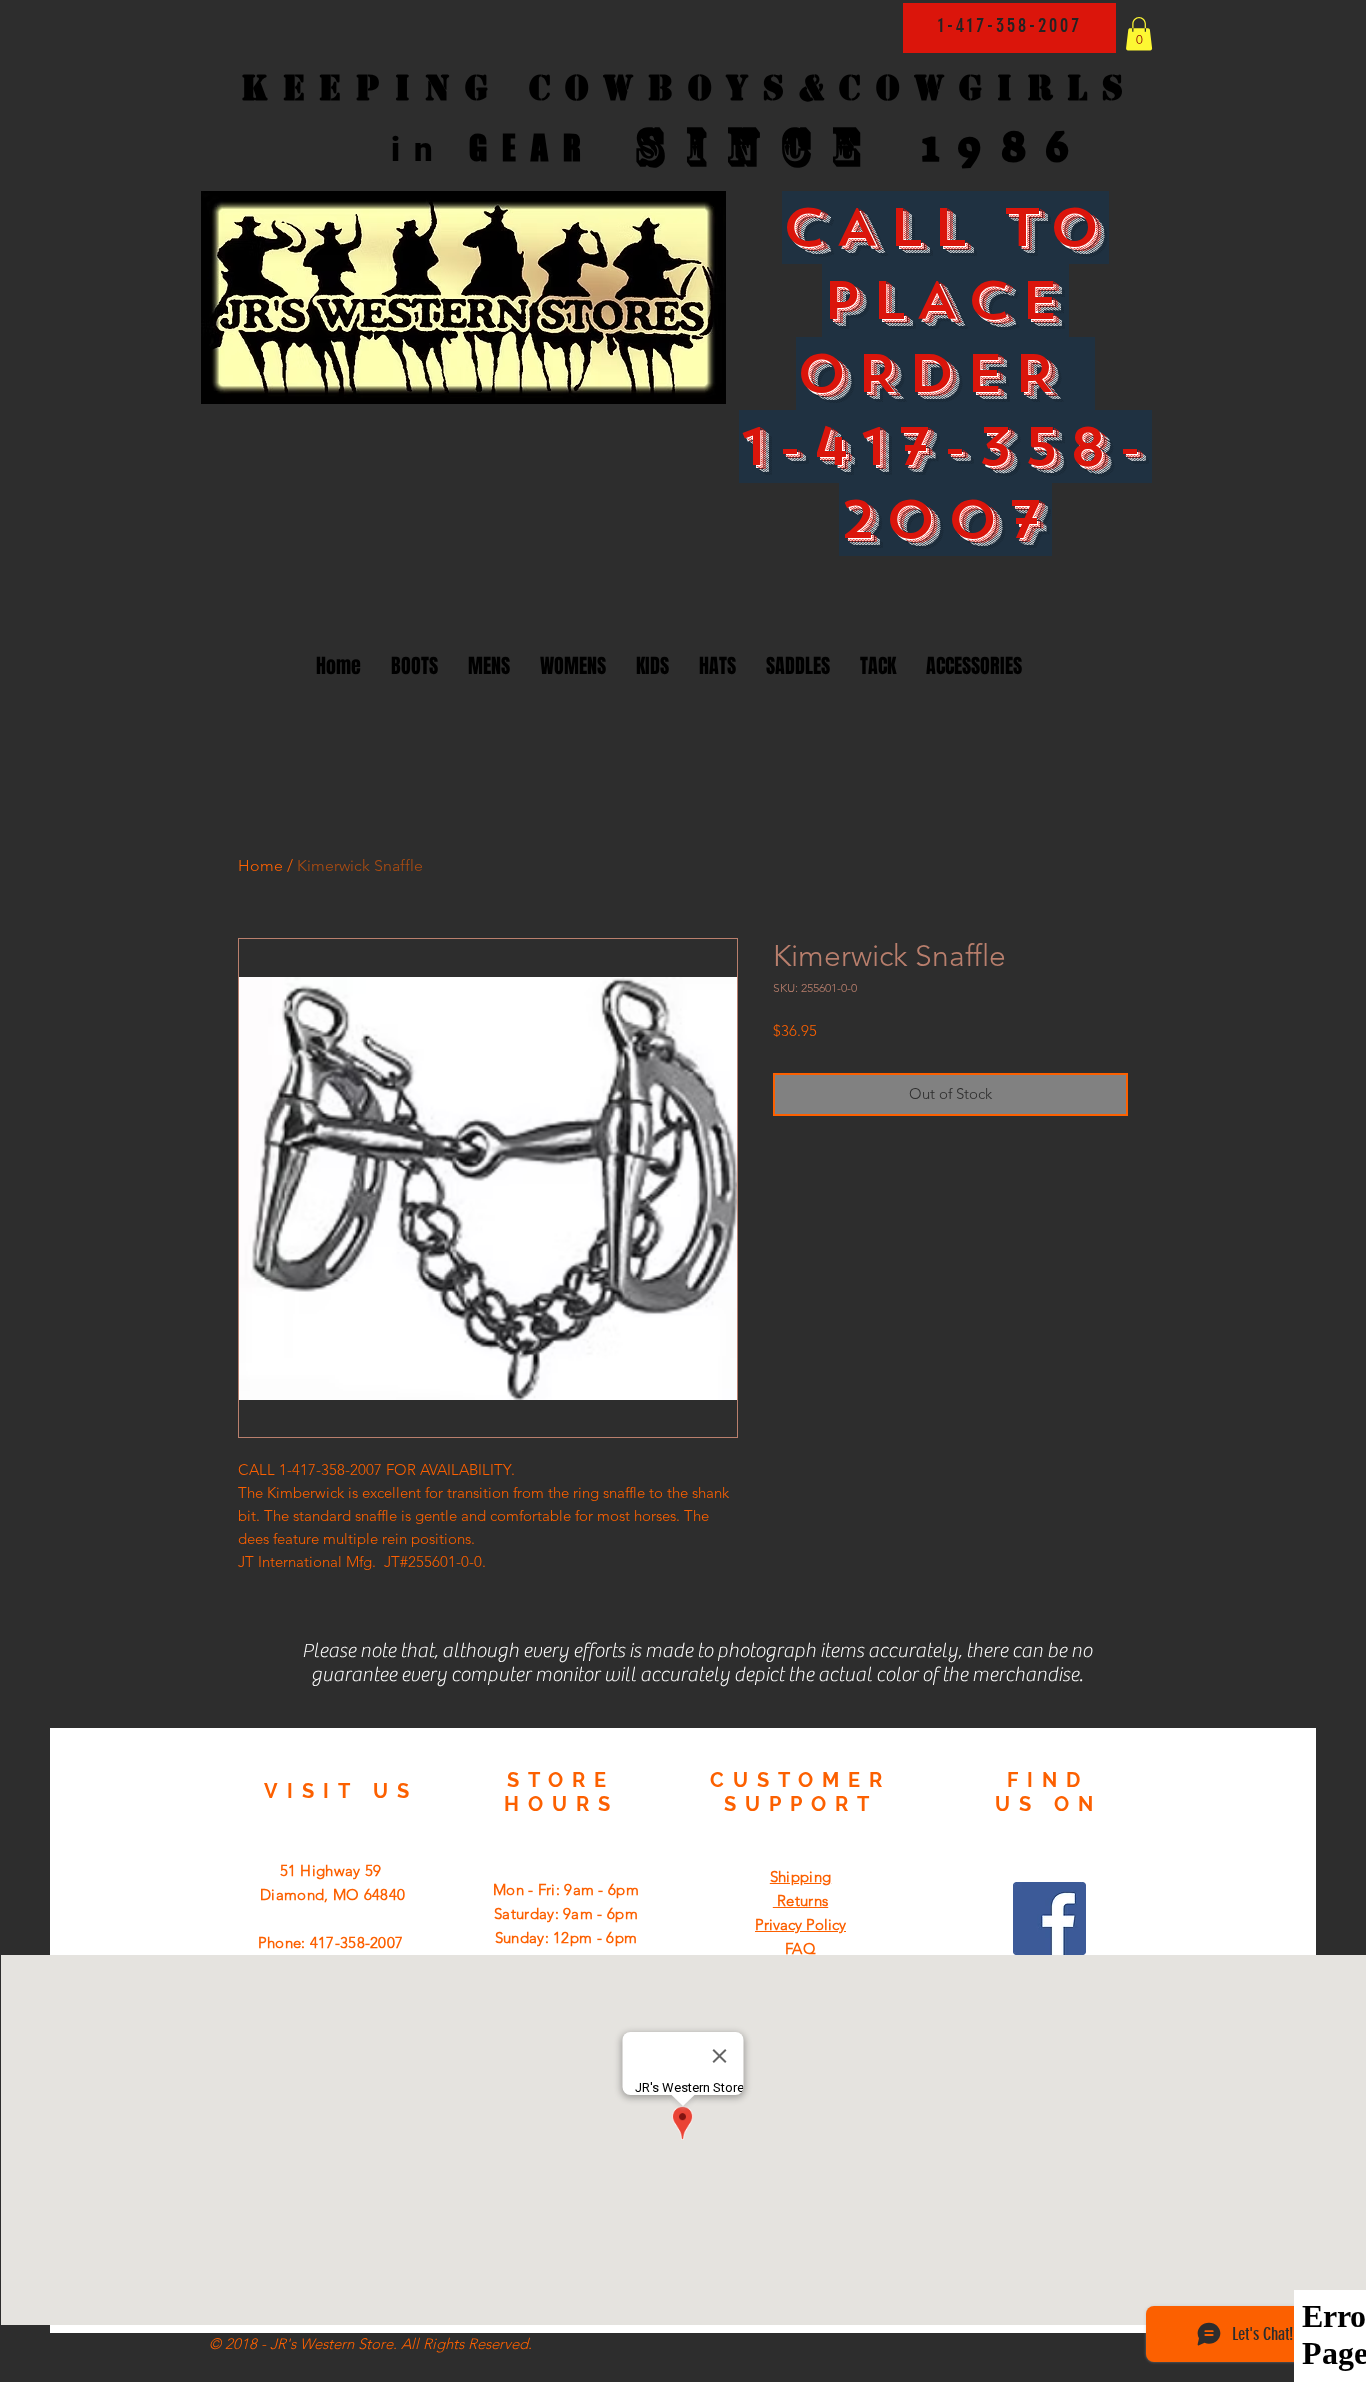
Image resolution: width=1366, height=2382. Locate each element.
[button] (1139, 33)
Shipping (800, 1876)
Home (260, 865)
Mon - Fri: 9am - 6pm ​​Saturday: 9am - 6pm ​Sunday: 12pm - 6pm (566, 1913)
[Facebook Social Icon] (1049, 1918)
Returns (800, 1900)
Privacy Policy (800, 1924)
